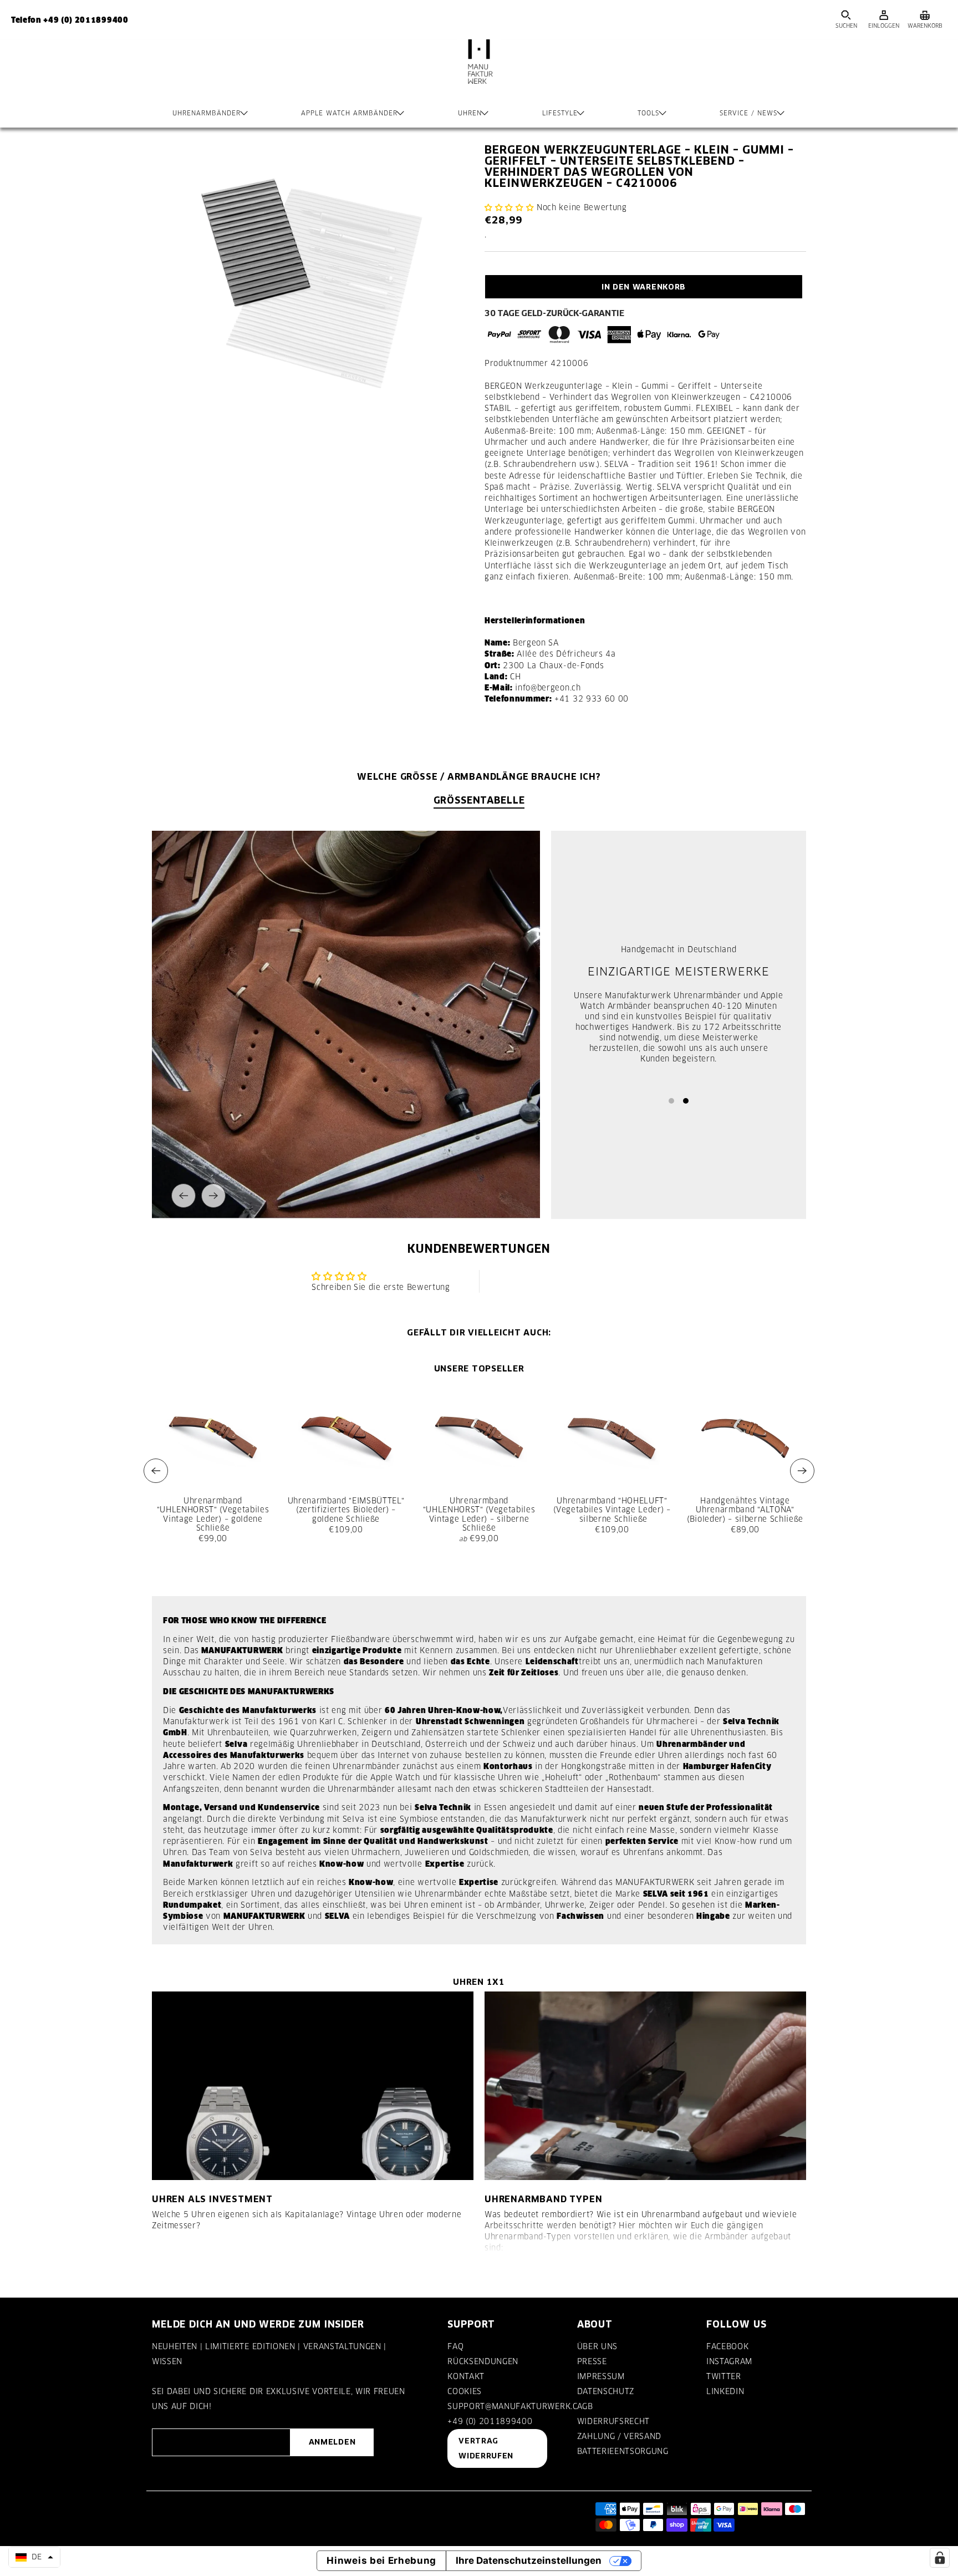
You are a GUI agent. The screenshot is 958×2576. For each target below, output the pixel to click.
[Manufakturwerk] (479, 73)
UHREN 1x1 (479, 1982)
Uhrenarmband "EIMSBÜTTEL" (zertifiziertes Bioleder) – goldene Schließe (346, 1510)
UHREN (470, 113)
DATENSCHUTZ (606, 2391)
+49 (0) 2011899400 (490, 2421)
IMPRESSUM (601, 2376)
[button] (509, 207)
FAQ (455, 2346)
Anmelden (332, 2442)
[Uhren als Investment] (313, 2086)
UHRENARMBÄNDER (207, 113)
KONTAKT (466, 2376)
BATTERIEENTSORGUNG (623, 2451)
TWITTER (724, 2376)
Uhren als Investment (212, 2199)
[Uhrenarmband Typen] (645, 2086)
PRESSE (592, 2361)
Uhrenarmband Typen (543, 2199)
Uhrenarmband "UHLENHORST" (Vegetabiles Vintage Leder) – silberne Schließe (479, 1514)
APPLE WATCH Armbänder (349, 113)
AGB (585, 2406)
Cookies (465, 2391)
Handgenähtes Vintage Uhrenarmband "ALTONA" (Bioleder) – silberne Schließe (745, 1510)
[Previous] (184, 1196)
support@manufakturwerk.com (519, 2406)
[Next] (213, 1196)
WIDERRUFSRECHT (613, 2421)
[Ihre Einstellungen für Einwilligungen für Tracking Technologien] (940, 2558)
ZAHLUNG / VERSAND (619, 2436)
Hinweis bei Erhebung (381, 2560)
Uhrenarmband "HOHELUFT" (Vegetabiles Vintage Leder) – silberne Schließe (612, 1510)
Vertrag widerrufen (486, 2448)
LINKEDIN (725, 2391)
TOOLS (648, 113)
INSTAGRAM (729, 2361)
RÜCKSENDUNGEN (483, 2361)
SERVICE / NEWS (748, 113)
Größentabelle (479, 800)
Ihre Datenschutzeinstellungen (529, 2560)
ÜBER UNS (597, 2346)
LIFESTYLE (560, 113)
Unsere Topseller (479, 1368)
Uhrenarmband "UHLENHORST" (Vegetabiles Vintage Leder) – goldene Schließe (213, 1514)
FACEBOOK (727, 2346)
